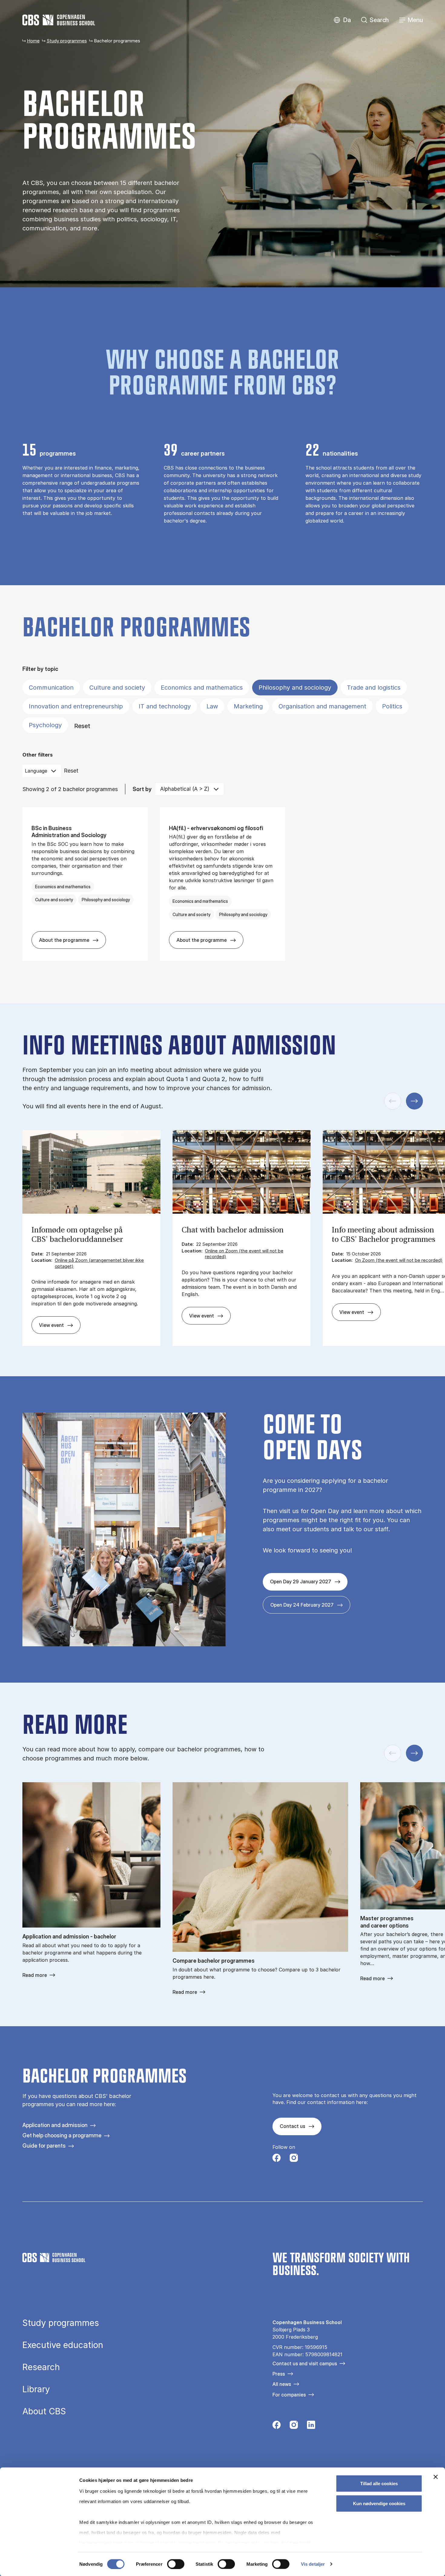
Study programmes (67, 41)
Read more (35, 1975)
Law (212, 706)
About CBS (44, 2411)
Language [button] (36, 771)
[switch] (176, 2564)
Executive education (63, 2345)
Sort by (142, 789)
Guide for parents (44, 2146)
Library (36, 2389)
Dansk (342, 20)
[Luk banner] (436, 2477)
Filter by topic (40, 669)
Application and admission (55, 2125)
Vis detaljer (313, 2564)
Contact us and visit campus (305, 2363)
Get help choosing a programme (62, 2135)
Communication (51, 688)
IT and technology (165, 706)
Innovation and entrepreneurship (76, 706)
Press (279, 2374)
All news (282, 2384)
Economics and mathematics (202, 688)
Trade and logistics (374, 688)
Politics (392, 706)
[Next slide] (414, 1101)
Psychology (45, 725)
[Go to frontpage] (59, 20)
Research (41, 2367)
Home (33, 41)
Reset (82, 726)
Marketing (248, 706)
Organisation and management (322, 706)
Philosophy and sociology (295, 688)
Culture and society (117, 688)
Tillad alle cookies (379, 2484)
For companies (289, 2395)
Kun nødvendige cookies (379, 2503)
